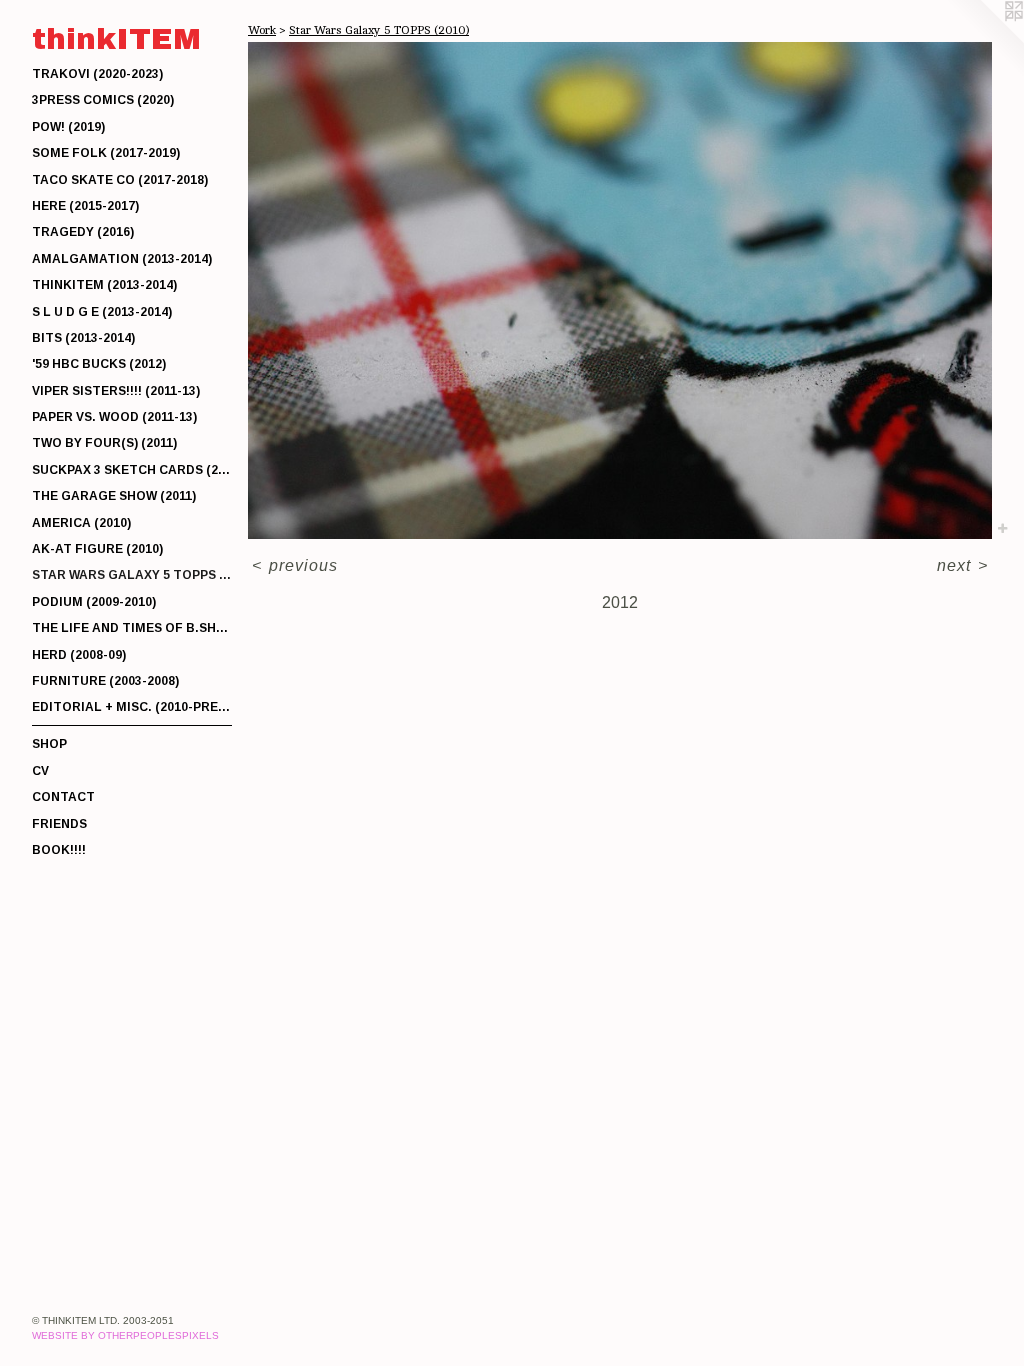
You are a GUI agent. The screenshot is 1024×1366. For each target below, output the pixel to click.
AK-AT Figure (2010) (97, 549)
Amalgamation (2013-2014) (122, 259)
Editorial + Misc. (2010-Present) (132, 707)
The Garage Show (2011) (114, 496)
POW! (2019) (68, 127)
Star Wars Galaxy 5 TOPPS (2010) (132, 575)
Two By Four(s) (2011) (104, 443)
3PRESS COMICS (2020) (103, 100)
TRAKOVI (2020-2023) (97, 74)
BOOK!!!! (59, 850)
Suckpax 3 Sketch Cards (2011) (132, 470)
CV (40, 771)
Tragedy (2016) (83, 232)
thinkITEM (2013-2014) (104, 285)
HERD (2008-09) (79, 655)
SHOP (49, 744)
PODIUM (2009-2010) (94, 602)
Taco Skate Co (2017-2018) (120, 180)
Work (262, 30)
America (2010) (81, 523)
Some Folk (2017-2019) (106, 153)
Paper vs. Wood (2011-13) (114, 417)
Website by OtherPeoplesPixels (125, 1335)
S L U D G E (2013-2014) (102, 312)
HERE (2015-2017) (85, 206)
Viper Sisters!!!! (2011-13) (116, 391)
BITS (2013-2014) (83, 338)
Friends (59, 824)
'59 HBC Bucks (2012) (99, 364)
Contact (63, 797)
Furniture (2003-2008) (105, 681)
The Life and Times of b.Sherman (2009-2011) (132, 628)
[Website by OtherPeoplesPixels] (984, 40)
